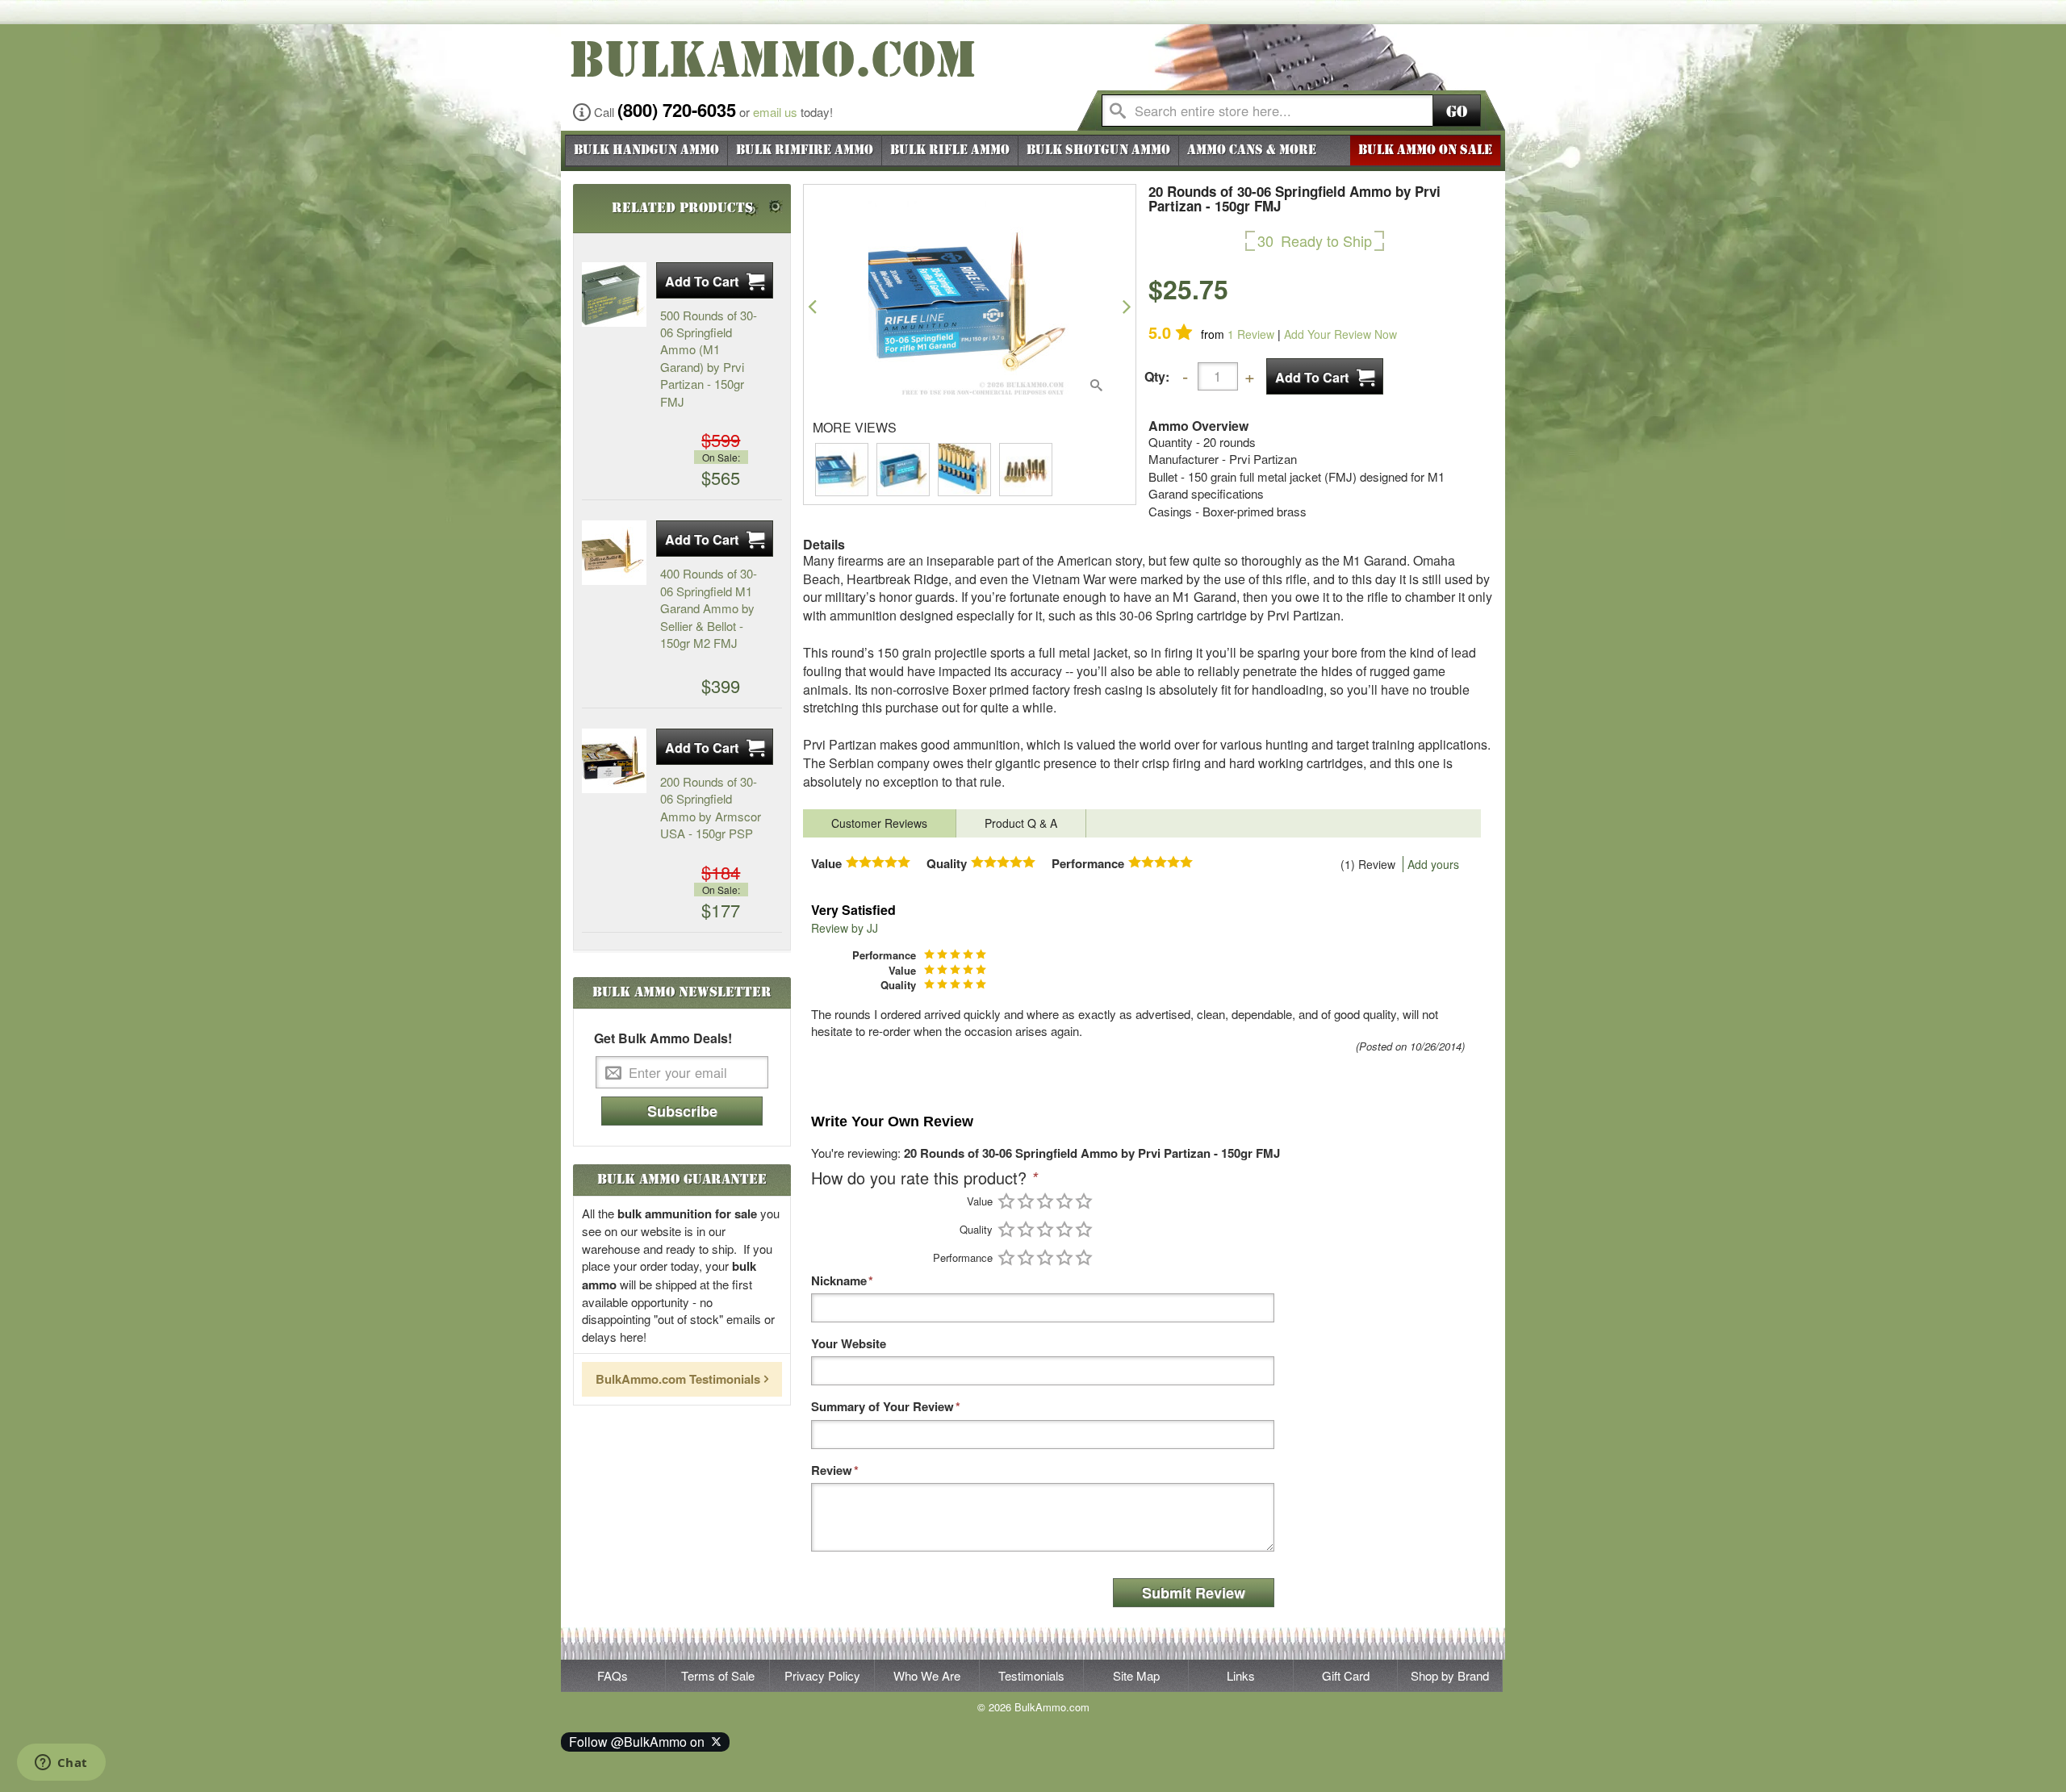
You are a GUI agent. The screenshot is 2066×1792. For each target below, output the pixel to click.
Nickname (839, 1281)
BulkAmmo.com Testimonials (678, 1379)
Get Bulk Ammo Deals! (663, 1038)
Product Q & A (1021, 823)
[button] (812, 306)
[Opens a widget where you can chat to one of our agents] (61, 1764)
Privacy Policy (822, 1675)
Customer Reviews (879, 823)
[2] (1026, 1201)
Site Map (1136, 1675)
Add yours (1433, 864)
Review (1251, 334)
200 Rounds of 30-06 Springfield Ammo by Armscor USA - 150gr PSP (711, 807)
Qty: (1157, 376)
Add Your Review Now (1340, 334)
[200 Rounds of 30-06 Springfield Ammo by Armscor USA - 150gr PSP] (614, 761)
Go (1457, 112)
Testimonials (1031, 1675)
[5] (1084, 1201)
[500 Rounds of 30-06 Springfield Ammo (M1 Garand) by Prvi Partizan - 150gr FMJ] (614, 294)
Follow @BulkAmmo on (640, 1742)
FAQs (613, 1675)
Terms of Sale (718, 1675)
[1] (1006, 1201)
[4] (1064, 1201)
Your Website (849, 1344)
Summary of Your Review (882, 1407)
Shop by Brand (1450, 1675)
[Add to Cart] (1325, 376)
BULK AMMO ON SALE (1425, 150)
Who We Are (927, 1675)
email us (775, 112)
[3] (1045, 1201)
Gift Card (1346, 1675)
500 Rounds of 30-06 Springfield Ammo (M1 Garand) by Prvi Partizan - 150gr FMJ (709, 358)
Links (1241, 1675)
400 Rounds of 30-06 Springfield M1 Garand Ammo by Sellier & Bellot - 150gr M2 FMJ (709, 608)
